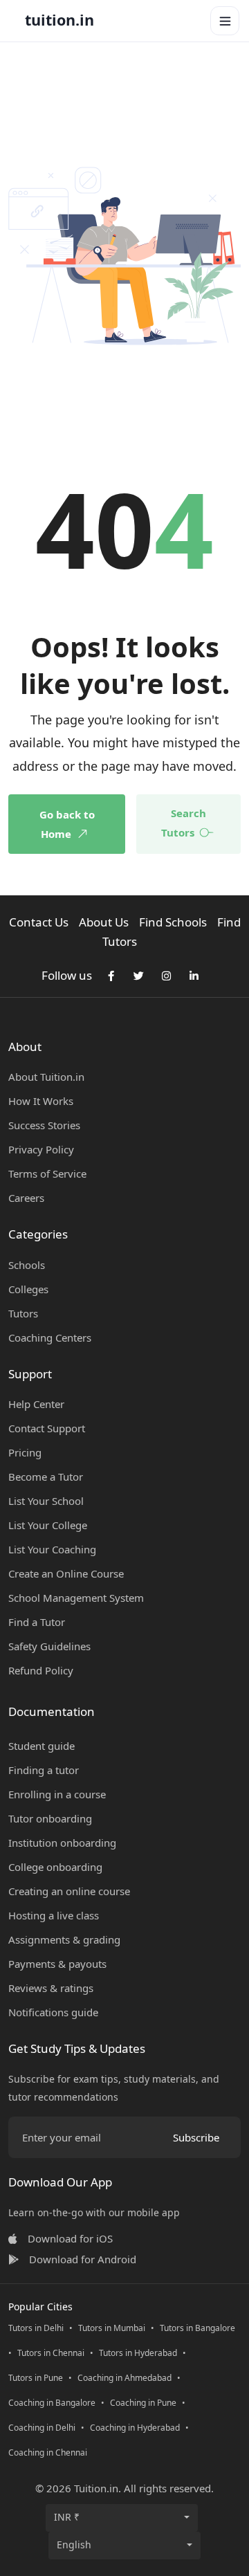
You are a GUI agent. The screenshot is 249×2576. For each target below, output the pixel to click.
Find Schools (173, 922)
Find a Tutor (37, 1622)
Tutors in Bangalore (197, 2328)
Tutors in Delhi (36, 2328)
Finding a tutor (44, 1770)
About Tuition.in (46, 1077)
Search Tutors (184, 823)
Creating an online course (69, 1891)
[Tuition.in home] (59, 21)
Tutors (23, 1313)
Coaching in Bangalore (52, 2403)
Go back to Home (67, 824)
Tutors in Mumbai (112, 2328)
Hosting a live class (54, 1915)
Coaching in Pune (143, 2403)
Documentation (52, 1711)
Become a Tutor (46, 1477)
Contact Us (39, 922)
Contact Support (47, 1428)
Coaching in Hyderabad (135, 2428)
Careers (26, 1198)
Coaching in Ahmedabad (124, 2378)
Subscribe (196, 2137)
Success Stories (44, 1125)
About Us (104, 922)
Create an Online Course (66, 1573)
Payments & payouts (57, 1964)
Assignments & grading (64, 1939)
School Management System (76, 1598)
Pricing (25, 1452)
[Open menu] (225, 21)
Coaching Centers (50, 1337)
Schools (27, 1265)
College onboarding (55, 1867)
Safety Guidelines (49, 1646)
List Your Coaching (52, 1549)
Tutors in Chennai (51, 2353)
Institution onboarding (62, 1843)
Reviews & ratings (51, 1988)
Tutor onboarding (50, 1818)
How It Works (41, 1101)
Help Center (36, 1404)
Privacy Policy (41, 1149)
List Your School (46, 1501)
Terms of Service (47, 1173)
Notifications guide (53, 2012)
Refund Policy (41, 1670)
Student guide (41, 1746)
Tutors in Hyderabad (138, 2353)
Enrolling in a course (57, 1794)
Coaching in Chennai (48, 2452)
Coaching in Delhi (42, 2428)
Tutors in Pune (36, 2378)
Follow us (67, 975)
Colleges (28, 1289)
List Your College (48, 1525)
